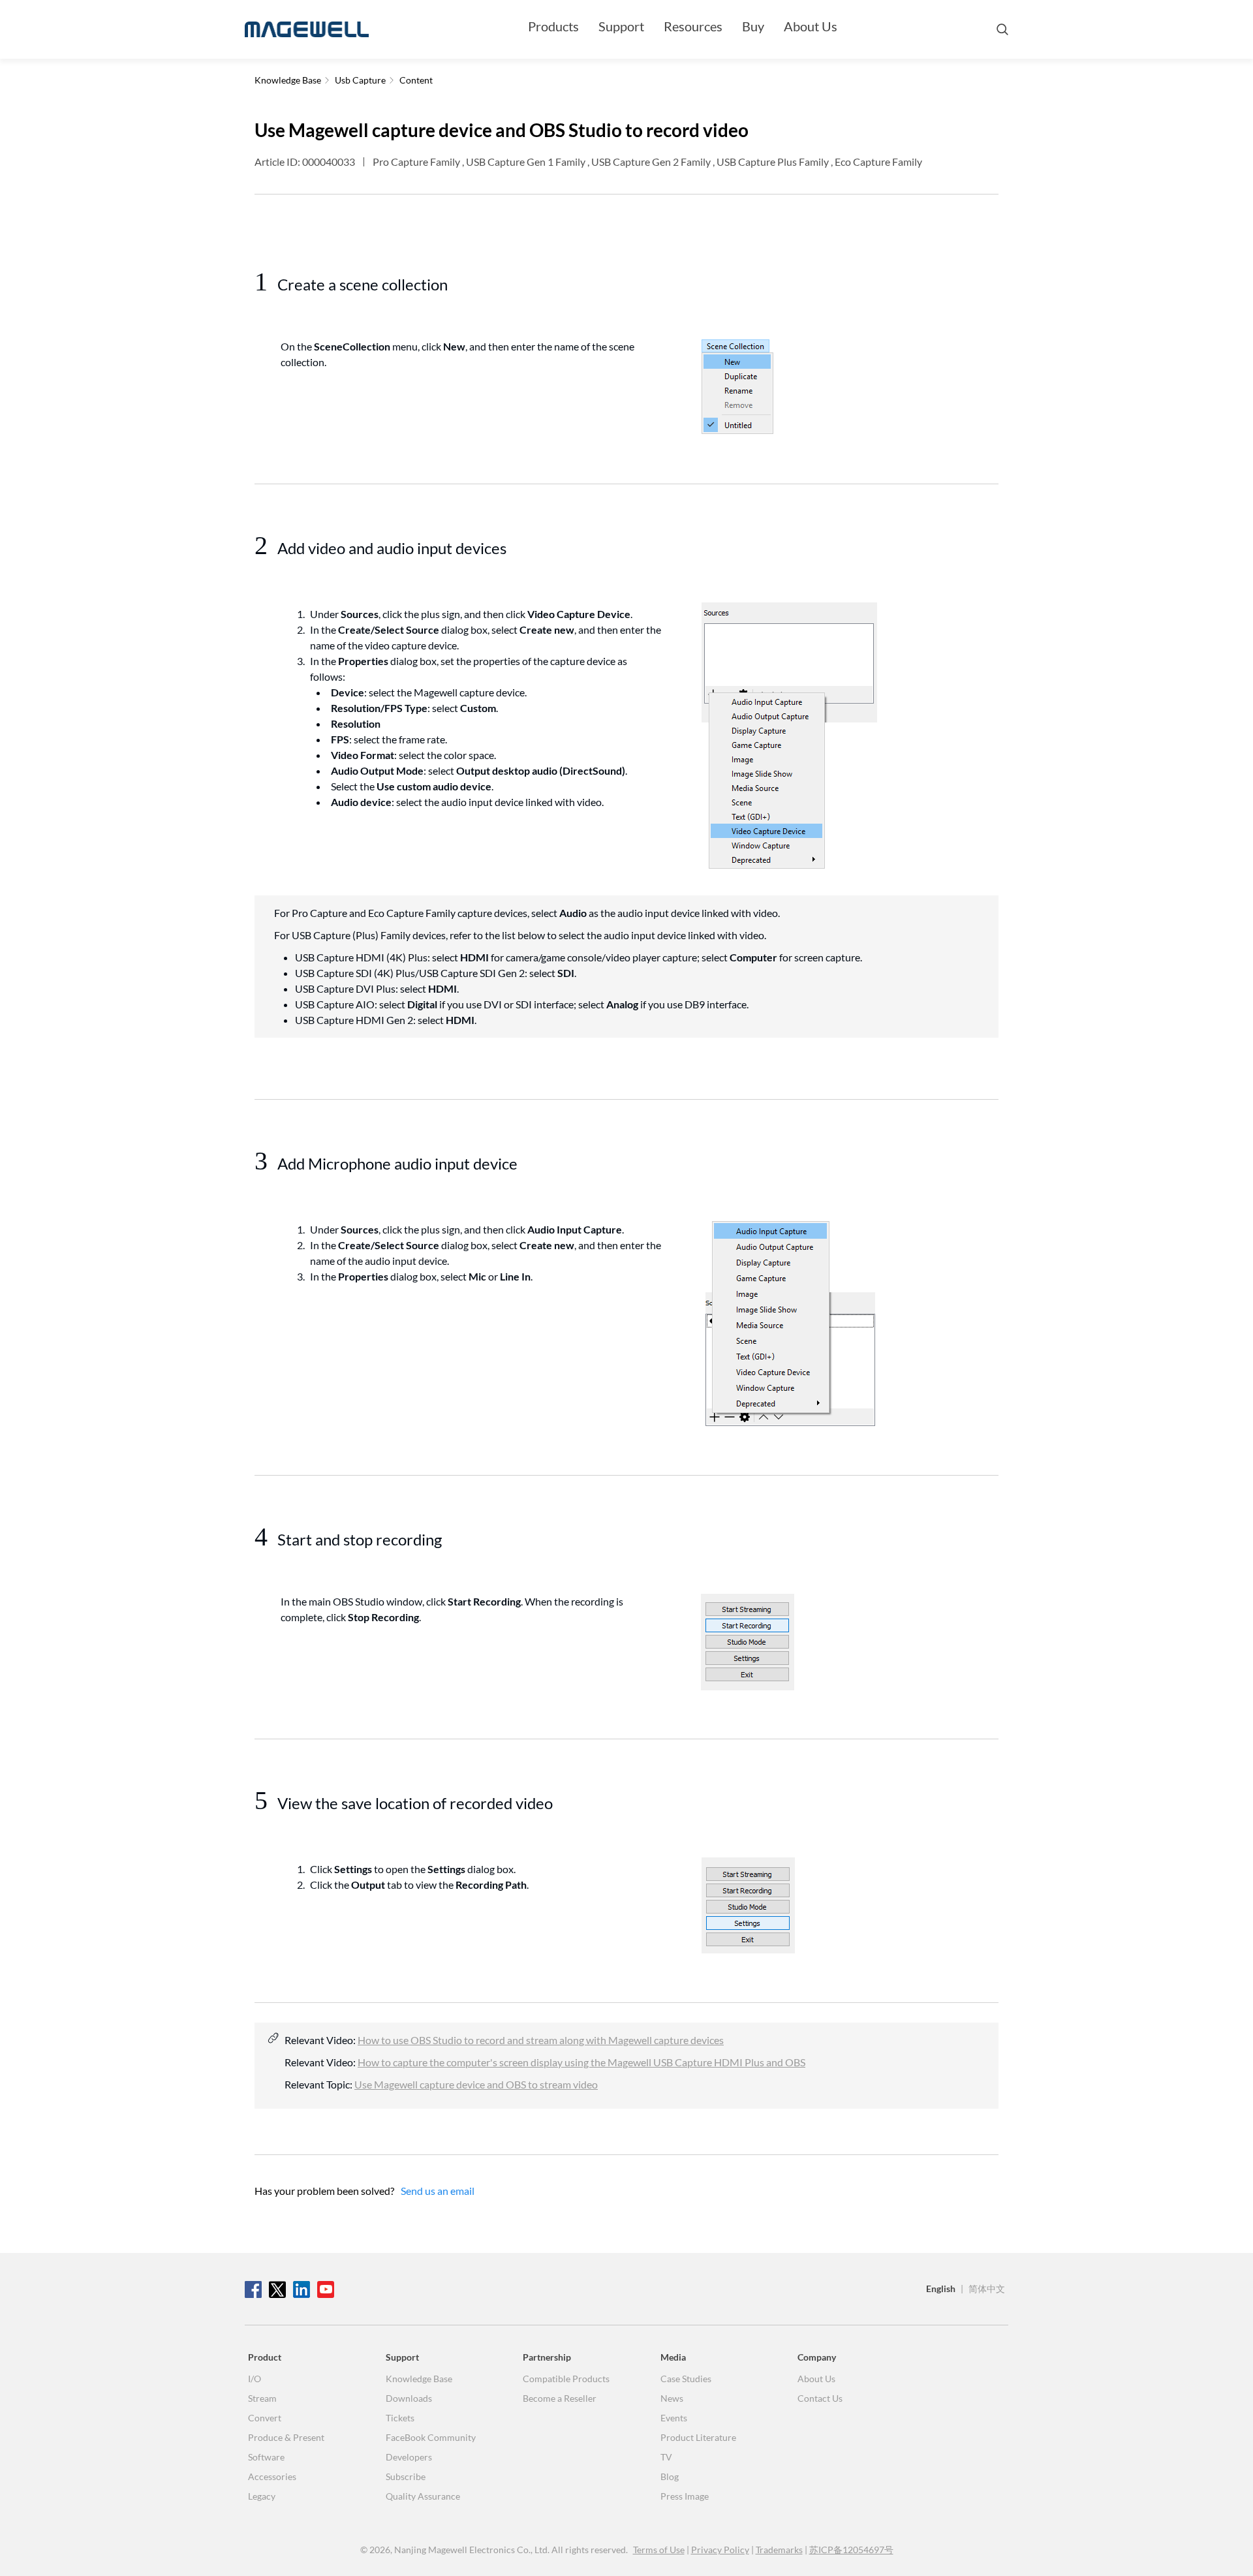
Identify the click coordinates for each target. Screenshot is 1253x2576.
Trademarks (779, 2550)
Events (674, 2418)
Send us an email (438, 2191)
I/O (255, 2379)
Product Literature (698, 2437)
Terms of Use (659, 2550)
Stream (262, 2398)
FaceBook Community (431, 2437)
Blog (670, 2476)
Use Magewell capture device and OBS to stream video (476, 2084)
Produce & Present (286, 2437)
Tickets (400, 2418)
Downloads (409, 2398)
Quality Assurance (423, 2496)
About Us (811, 26)
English (941, 2289)
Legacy (262, 2496)
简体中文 (987, 2289)
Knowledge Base (419, 2379)
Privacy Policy (720, 2550)
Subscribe (406, 2476)
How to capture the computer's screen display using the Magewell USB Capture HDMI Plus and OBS (581, 2062)
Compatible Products (566, 2379)
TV (666, 2457)
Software (266, 2457)
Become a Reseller (560, 2398)
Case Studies (686, 2379)
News (672, 2398)
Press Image (685, 2496)
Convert (265, 2418)
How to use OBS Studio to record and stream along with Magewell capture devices (541, 2040)
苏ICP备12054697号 (851, 2550)
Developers (409, 2457)
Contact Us (820, 2398)
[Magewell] (307, 29)
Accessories (272, 2476)
